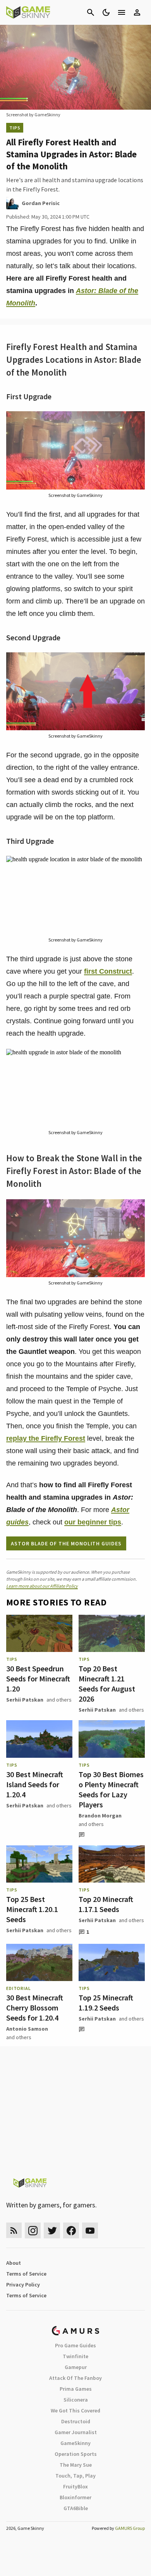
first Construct (108, 971)
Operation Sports (76, 2454)
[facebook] (71, 2230)
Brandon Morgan (100, 1816)
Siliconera (76, 2400)
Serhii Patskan (25, 1700)
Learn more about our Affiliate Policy (42, 1586)
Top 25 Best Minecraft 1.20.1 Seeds (32, 1909)
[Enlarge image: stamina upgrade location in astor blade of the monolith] (135, 662)
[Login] (137, 12)
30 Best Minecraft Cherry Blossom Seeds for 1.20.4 (35, 2008)
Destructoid (76, 2421)
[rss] (14, 2230)
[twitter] (52, 2230)
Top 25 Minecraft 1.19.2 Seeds (106, 2003)
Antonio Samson (27, 2029)
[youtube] (90, 2230)
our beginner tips (93, 1522)
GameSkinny (75, 2443)
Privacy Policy (23, 2285)
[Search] (91, 12)
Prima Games (76, 2389)
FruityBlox (75, 2486)
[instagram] (33, 2230)
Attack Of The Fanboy (75, 2378)
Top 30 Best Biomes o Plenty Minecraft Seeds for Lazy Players (111, 1789)
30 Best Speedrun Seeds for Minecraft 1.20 (38, 1679)
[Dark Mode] (106, 12)
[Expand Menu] (122, 12)
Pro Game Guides (75, 2345)
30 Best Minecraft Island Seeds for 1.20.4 (35, 1784)
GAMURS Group (130, 2528)
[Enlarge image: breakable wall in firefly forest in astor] (135, 1209)
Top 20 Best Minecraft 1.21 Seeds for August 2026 (107, 1684)
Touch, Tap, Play (75, 2476)
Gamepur (76, 2367)
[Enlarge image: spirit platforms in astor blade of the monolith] (135, 421)
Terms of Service (26, 2274)
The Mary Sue (76, 2465)
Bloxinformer (75, 2497)
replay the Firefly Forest (46, 1438)
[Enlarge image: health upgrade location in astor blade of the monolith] (135, 866)
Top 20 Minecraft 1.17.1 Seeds (106, 1904)
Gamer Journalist (76, 2432)
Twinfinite (75, 2356)
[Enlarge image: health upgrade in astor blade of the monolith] (135, 1059)
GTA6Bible (76, 2508)
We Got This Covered (75, 2410)
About (14, 2263)
